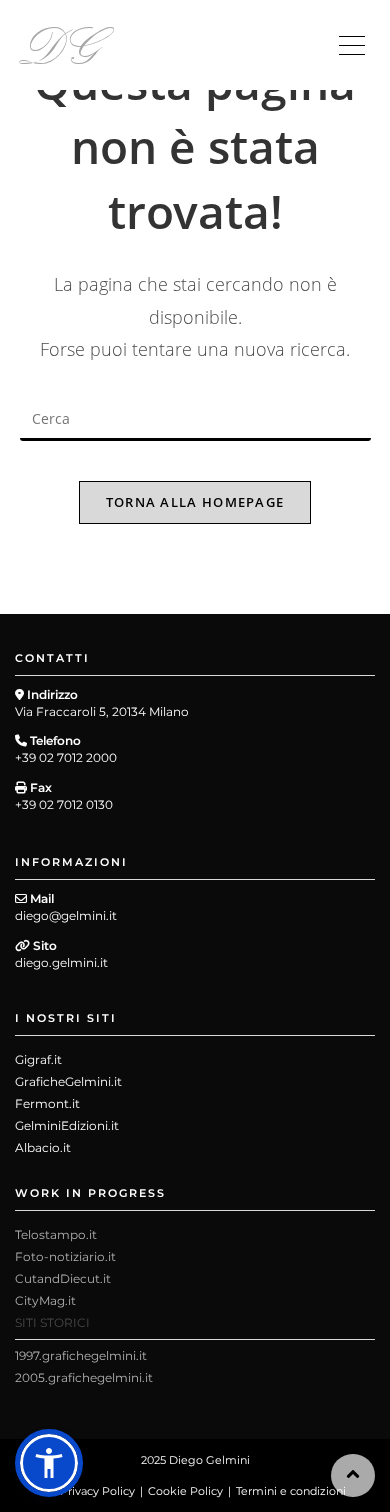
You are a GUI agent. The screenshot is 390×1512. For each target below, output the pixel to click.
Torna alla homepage (195, 502)
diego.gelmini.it (61, 962)
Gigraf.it (38, 1059)
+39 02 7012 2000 (66, 757)
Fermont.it (47, 1103)
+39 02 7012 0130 (64, 804)
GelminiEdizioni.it (67, 1125)
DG (60, 42)
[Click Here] (352, 46)
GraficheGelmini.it (68, 1081)
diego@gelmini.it (66, 915)
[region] (195, 1327)
